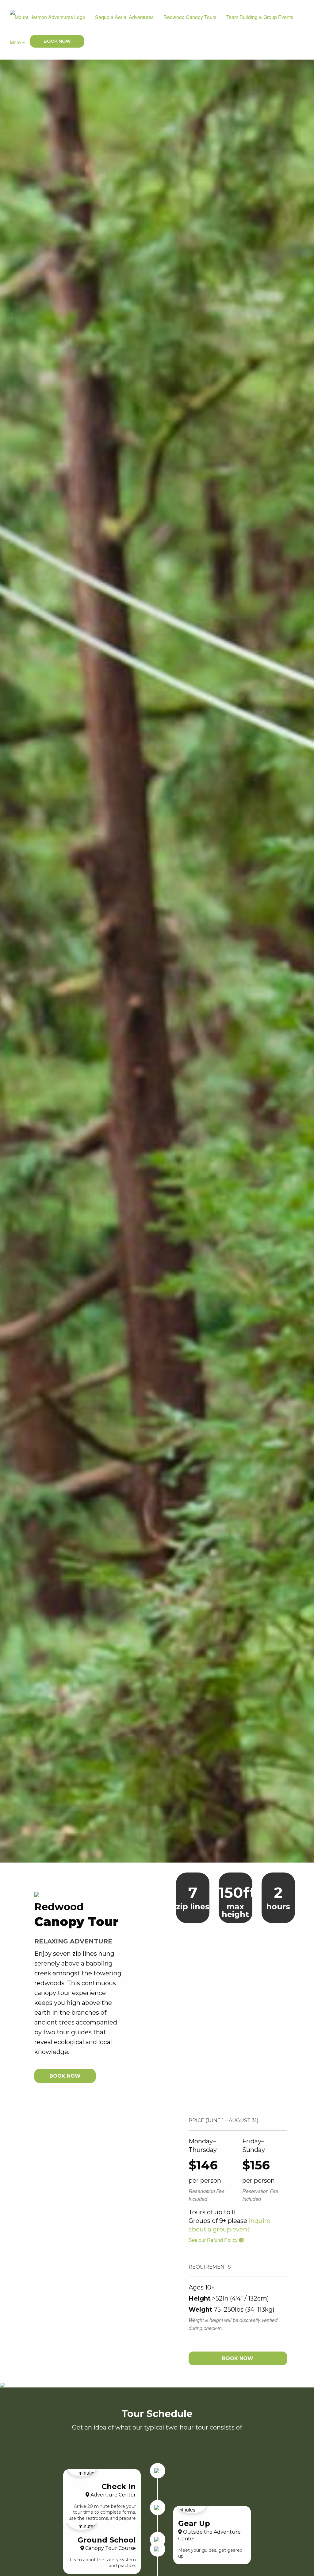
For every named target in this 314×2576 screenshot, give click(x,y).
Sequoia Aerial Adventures (124, 17)
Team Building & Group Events (260, 17)
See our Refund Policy (214, 2240)
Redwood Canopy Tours (190, 17)
